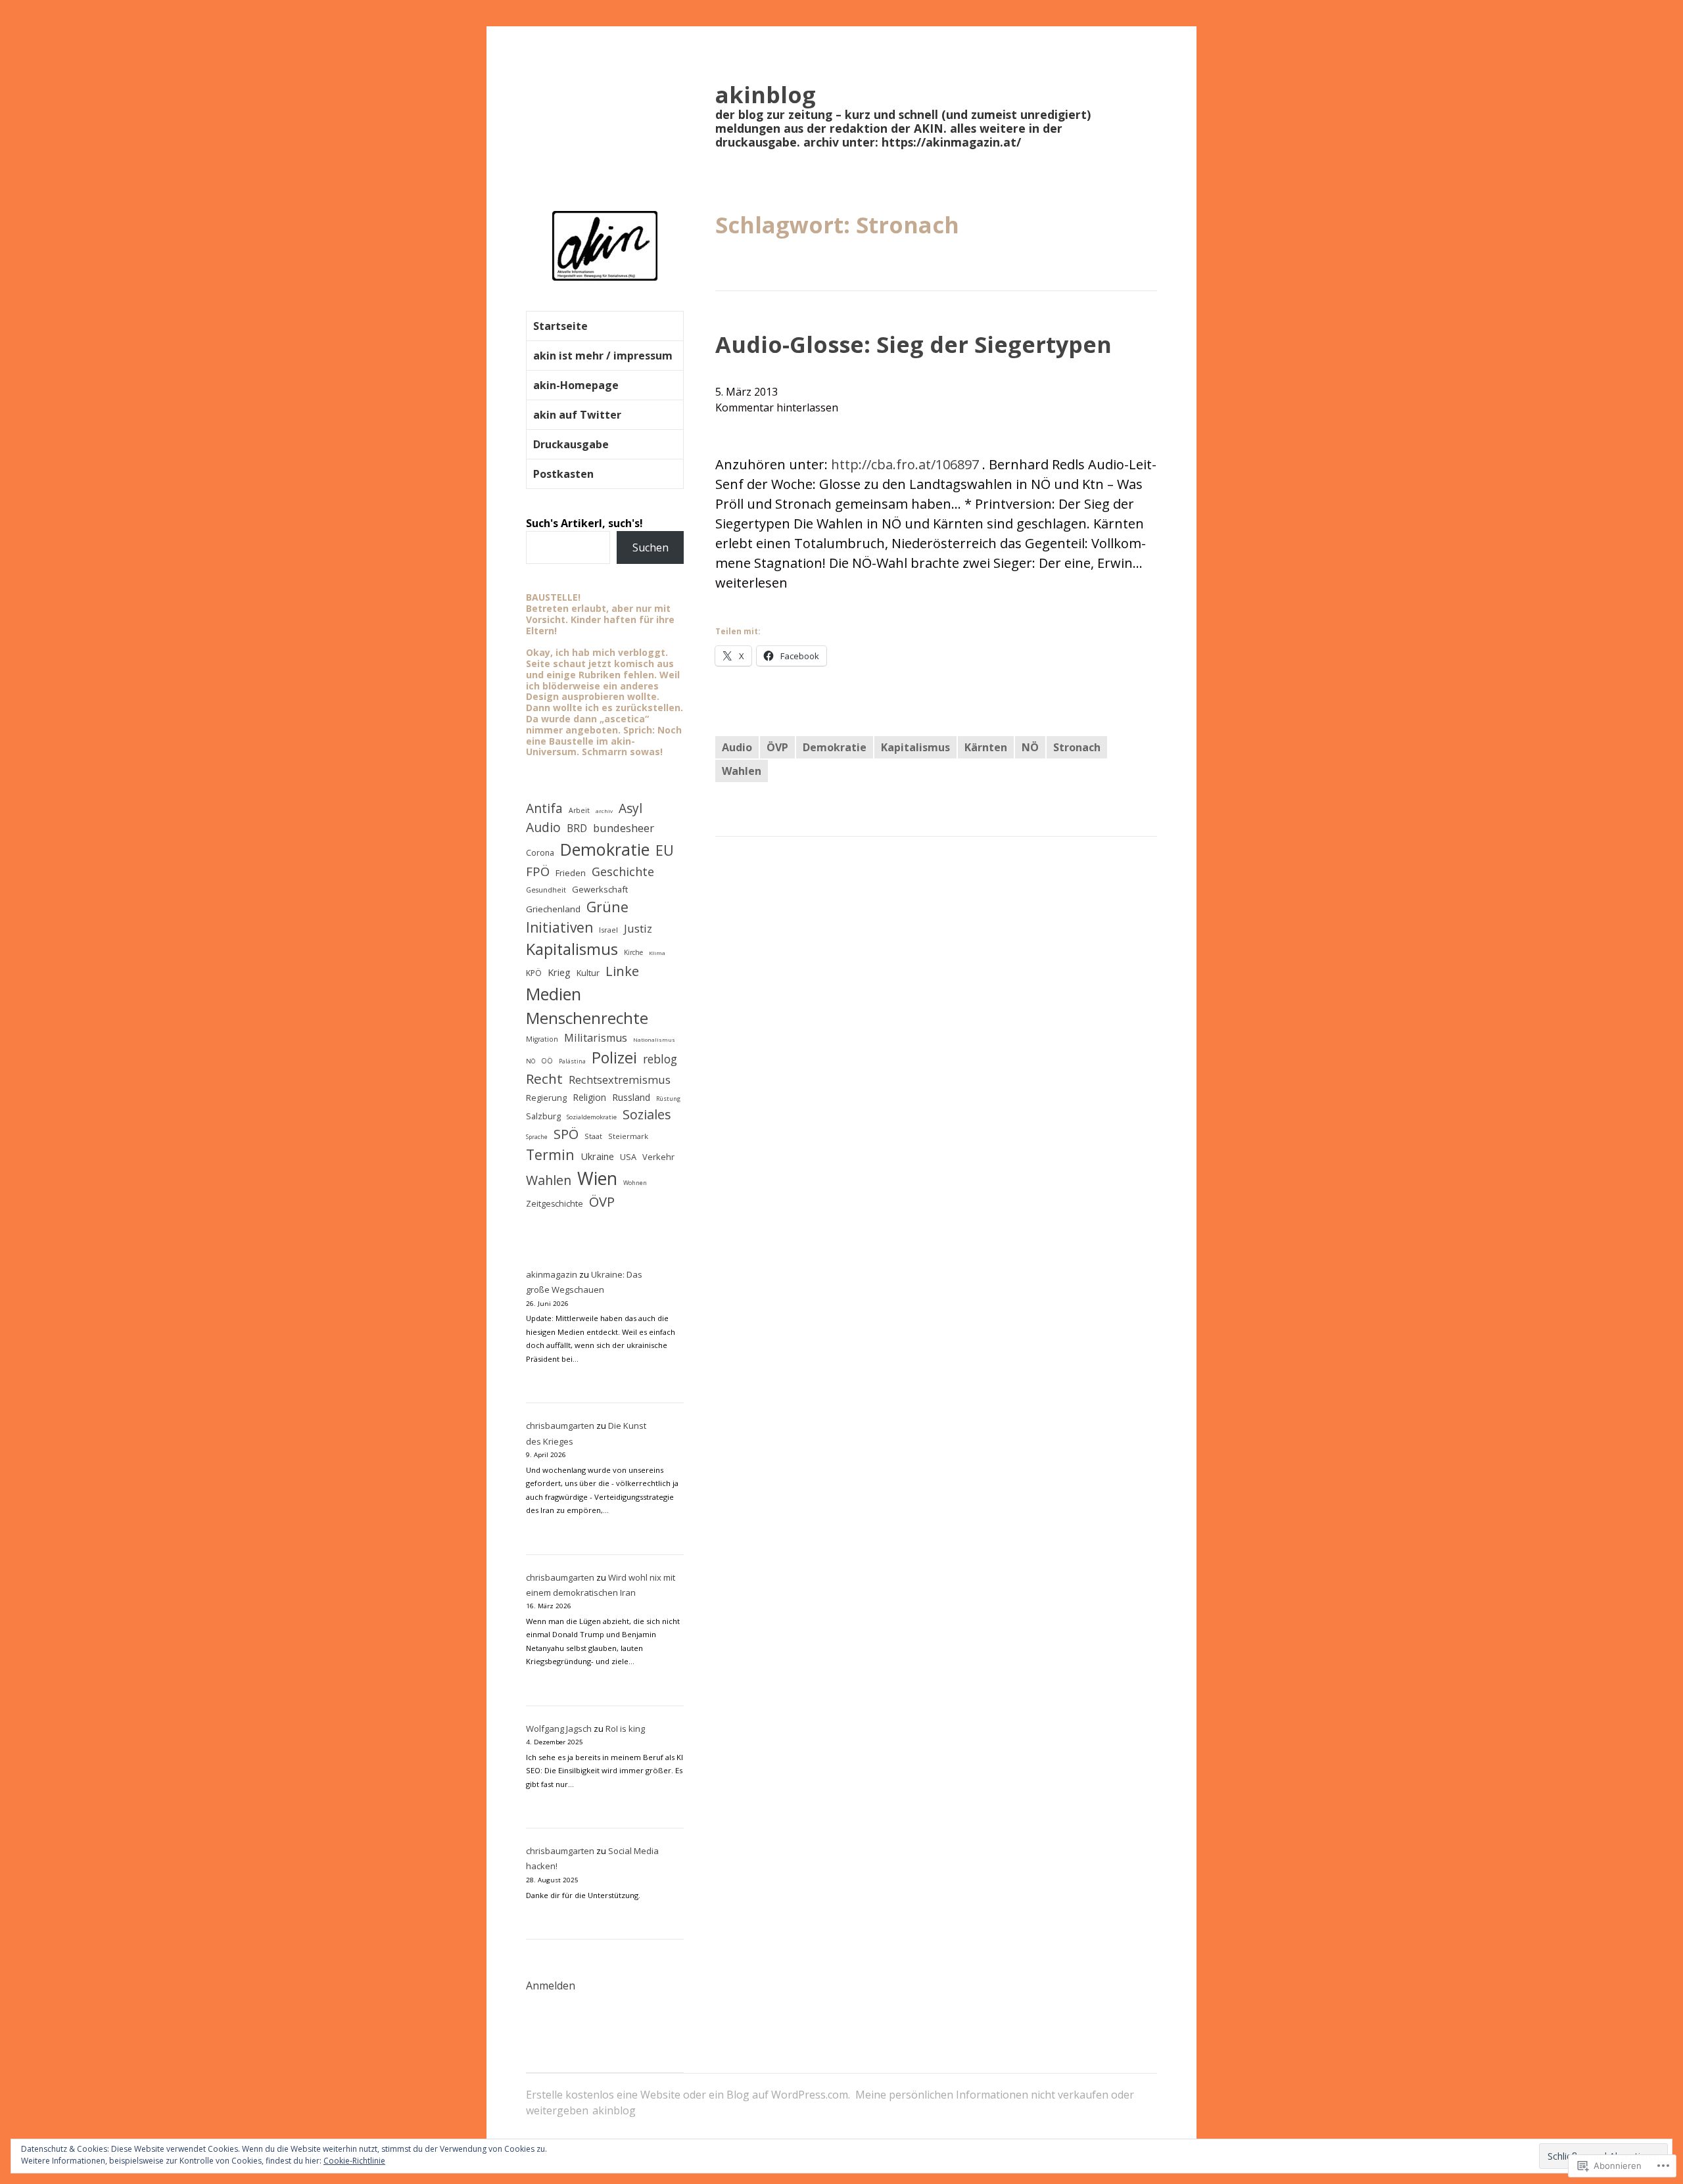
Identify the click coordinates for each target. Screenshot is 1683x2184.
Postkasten (563, 474)
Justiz (638, 928)
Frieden (571, 873)
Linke (622, 971)
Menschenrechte (587, 1018)
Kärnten (986, 747)
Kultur (588, 973)
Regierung (546, 1098)
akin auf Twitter (577, 415)
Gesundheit (546, 890)
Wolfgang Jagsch (559, 1729)
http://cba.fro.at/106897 (905, 464)
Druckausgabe (571, 444)
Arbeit (579, 810)
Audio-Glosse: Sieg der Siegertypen (913, 344)
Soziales (647, 1114)
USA (628, 1157)
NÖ (1030, 747)
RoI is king (625, 1729)
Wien (597, 1178)
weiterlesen (751, 583)
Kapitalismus (915, 747)
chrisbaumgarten (560, 1426)
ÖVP (777, 747)
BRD (577, 828)
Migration (542, 1039)
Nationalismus (654, 1039)
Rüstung (668, 1099)
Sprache (537, 1137)
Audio (737, 747)
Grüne (607, 907)
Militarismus (596, 1038)
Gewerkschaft (600, 889)
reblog (660, 1059)
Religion (589, 1097)
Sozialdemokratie (592, 1117)
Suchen (651, 547)
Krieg (559, 972)
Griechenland (553, 909)
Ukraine (597, 1156)
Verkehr (658, 1157)
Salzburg (543, 1116)
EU (665, 850)
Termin (550, 1154)
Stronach (1077, 747)
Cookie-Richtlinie (354, 2161)
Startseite (560, 326)
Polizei (614, 1057)
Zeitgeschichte (555, 1204)
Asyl (630, 808)
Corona (540, 853)
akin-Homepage (576, 385)
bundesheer (624, 828)
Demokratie (835, 747)
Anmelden (551, 1986)
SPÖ (566, 1134)
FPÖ (538, 871)
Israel (608, 930)
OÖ (547, 1061)
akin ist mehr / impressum (603, 356)
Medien (554, 994)
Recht (544, 1079)
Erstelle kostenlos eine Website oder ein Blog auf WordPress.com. (688, 2095)
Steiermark (628, 1136)
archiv (604, 811)
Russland (631, 1097)
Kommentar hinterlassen (777, 407)
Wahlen (742, 771)
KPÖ (534, 973)
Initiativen (559, 927)
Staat (593, 1136)
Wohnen (635, 1183)
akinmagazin (552, 1274)
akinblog (766, 94)
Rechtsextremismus (620, 1080)
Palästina (572, 1061)
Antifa (544, 808)
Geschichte (623, 871)
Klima (657, 953)
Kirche (633, 952)
